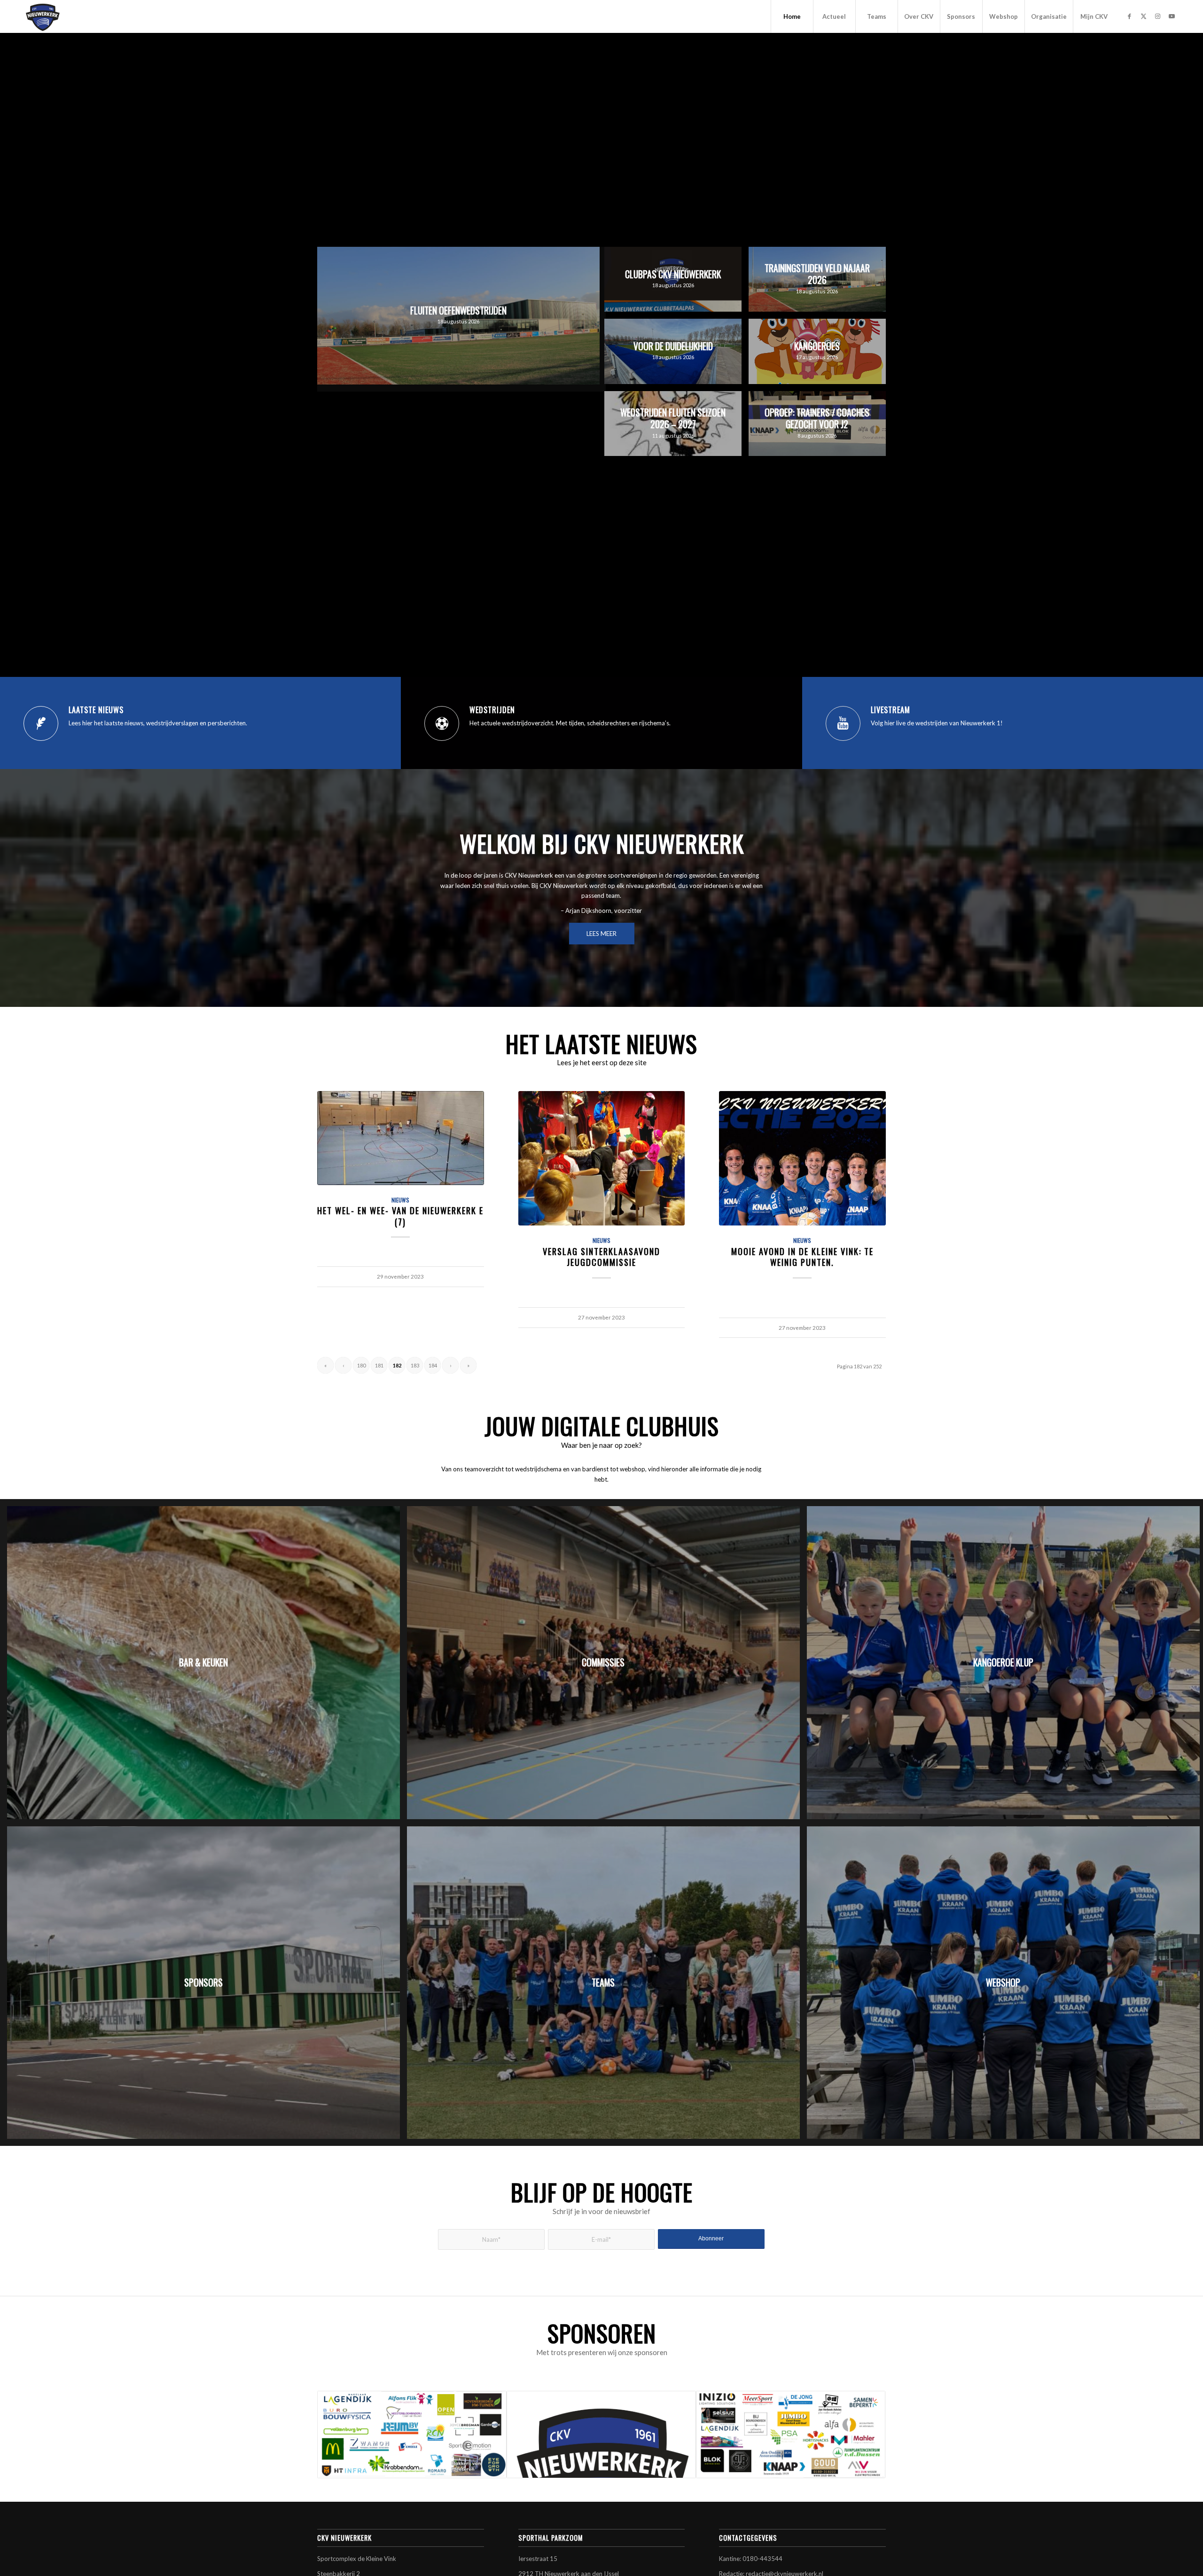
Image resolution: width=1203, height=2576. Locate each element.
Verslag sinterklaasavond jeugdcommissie (601, 1257)
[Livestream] (843, 723)
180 (361, 1365)
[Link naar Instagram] (1158, 16)
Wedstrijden (492, 710)
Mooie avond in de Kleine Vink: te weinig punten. (802, 1257)
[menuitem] (792, 16)
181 (379, 1365)
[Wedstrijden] (442, 723)
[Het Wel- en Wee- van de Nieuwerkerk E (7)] (401, 1138)
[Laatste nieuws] (41, 723)
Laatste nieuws (96, 710)
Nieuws (400, 1200)
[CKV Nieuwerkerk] (43, 16)
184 (433, 1365)
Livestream (891, 710)
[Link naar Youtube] (1172, 16)
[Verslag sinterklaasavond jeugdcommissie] (602, 1158)
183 (415, 1365)
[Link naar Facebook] (1130, 16)
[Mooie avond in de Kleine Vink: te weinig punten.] (802, 1158)
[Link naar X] (1144, 16)
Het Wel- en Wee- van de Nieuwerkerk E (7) (400, 1216)
